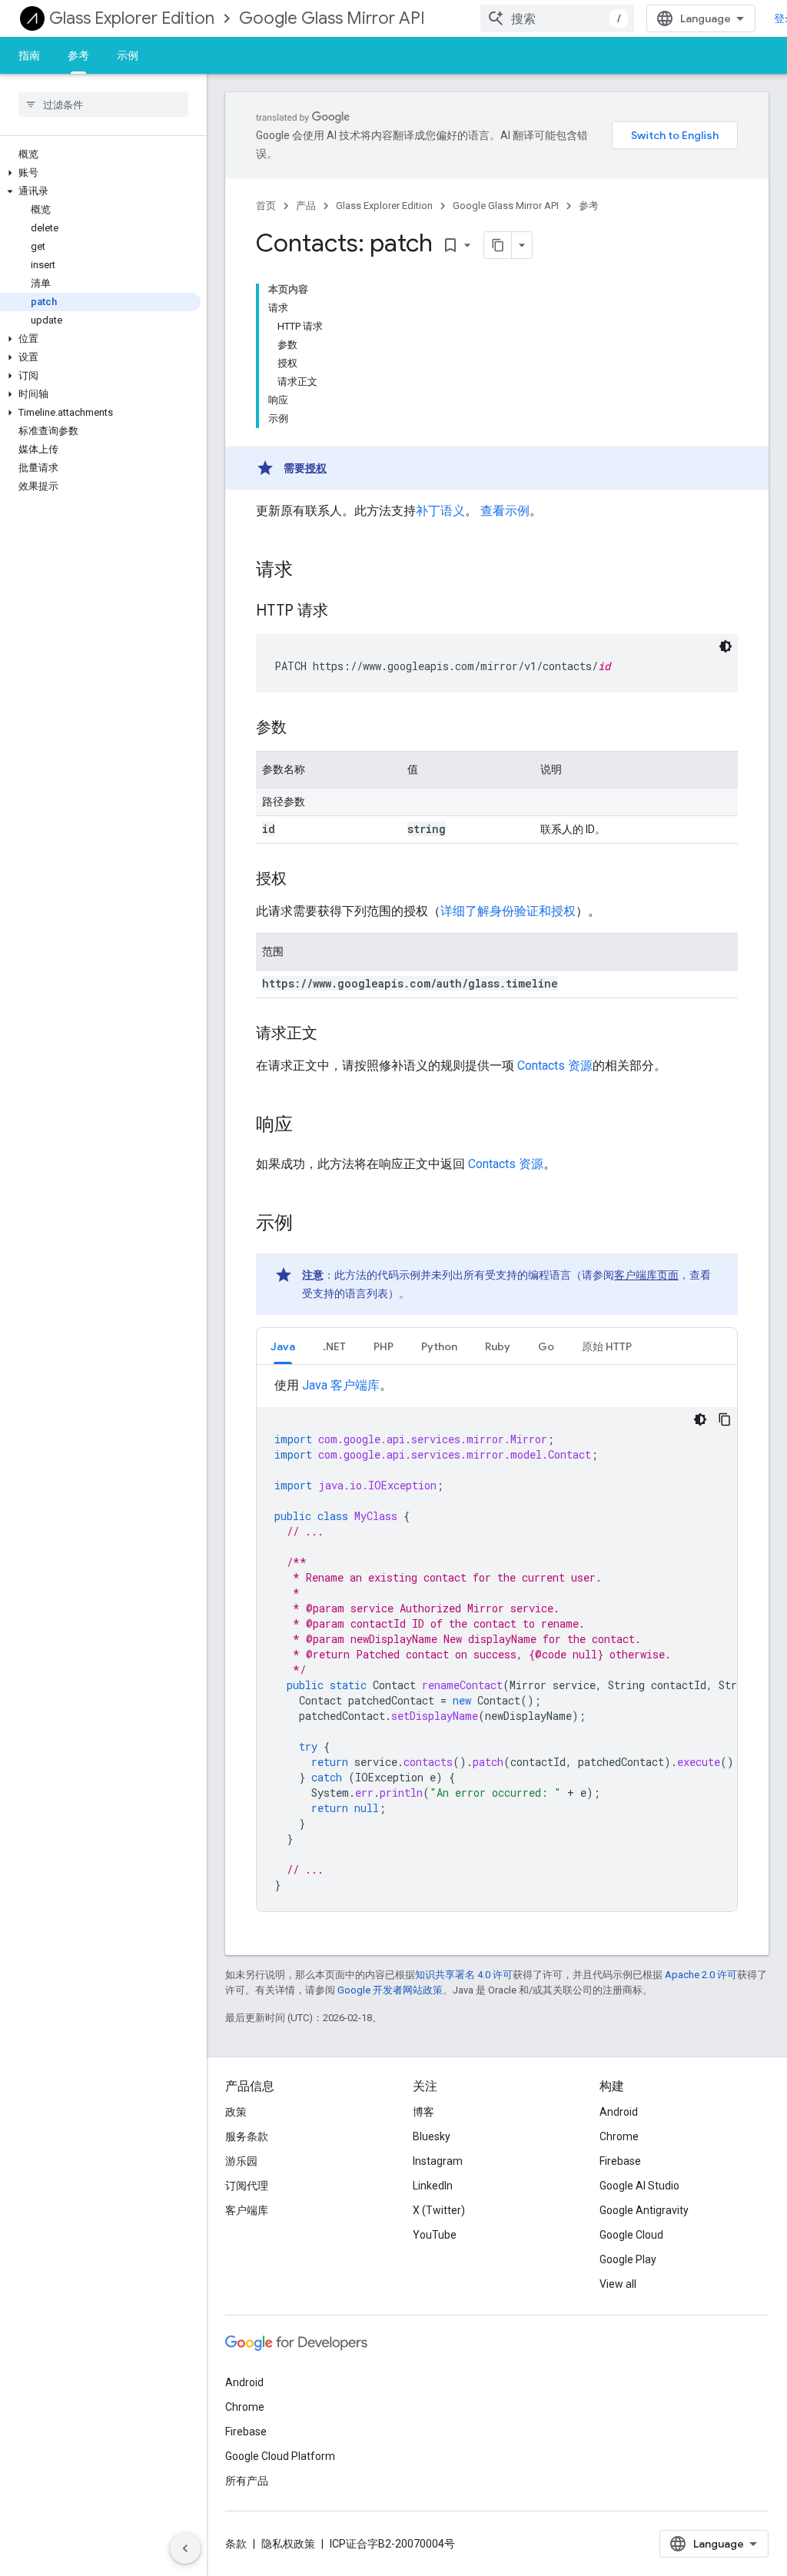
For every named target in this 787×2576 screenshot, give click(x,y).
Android (619, 2112)
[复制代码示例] (725, 1419)
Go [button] (546, 1346)
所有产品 (247, 2481)
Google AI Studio (639, 2186)
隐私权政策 (288, 2544)
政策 (236, 2112)
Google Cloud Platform (280, 2456)
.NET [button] (334, 1346)
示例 (128, 55)
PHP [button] (384, 1346)
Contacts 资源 (555, 1066)
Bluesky (432, 2136)
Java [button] (283, 1346)
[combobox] (557, 18)
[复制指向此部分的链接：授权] (302, 880)
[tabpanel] (497, 1644)
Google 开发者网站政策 (390, 1990)
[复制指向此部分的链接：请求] (308, 571)
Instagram (438, 2161)
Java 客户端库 (341, 1385)
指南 (29, 55)
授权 (316, 468)
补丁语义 (440, 511)
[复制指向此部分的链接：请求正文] (333, 1034)
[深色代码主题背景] (726, 646)
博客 (423, 2112)
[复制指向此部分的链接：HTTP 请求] (344, 612)
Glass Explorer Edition (132, 18)
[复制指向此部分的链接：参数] (302, 729)
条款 (236, 2544)
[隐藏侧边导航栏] (185, 2548)
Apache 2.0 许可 (701, 1975)
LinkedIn (433, 2186)
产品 (306, 206)
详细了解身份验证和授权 (508, 911)
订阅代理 (247, 2186)
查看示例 (505, 511)
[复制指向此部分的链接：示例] (308, 1224)
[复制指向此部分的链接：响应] (308, 1126)
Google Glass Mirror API (332, 18)
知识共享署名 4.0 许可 (464, 1975)
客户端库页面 (646, 1275)
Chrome (619, 2136)
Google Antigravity (644, 2210)
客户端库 (247, 2210)
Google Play (628, 2259)
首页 (266, 206)
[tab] (283, 1346)
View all (618, 2284)
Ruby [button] (498, 1346)
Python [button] (439, 1346)
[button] (100, 173)
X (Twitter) (439, 2210)
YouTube (435, 2235)
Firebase (620, 2161)
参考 (78, 55)
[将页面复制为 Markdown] (498, 245)
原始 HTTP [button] (607, 1346)
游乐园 (241, 2161)
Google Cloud (631, 2235)
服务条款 (247, 2136)
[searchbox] (103, 105)
